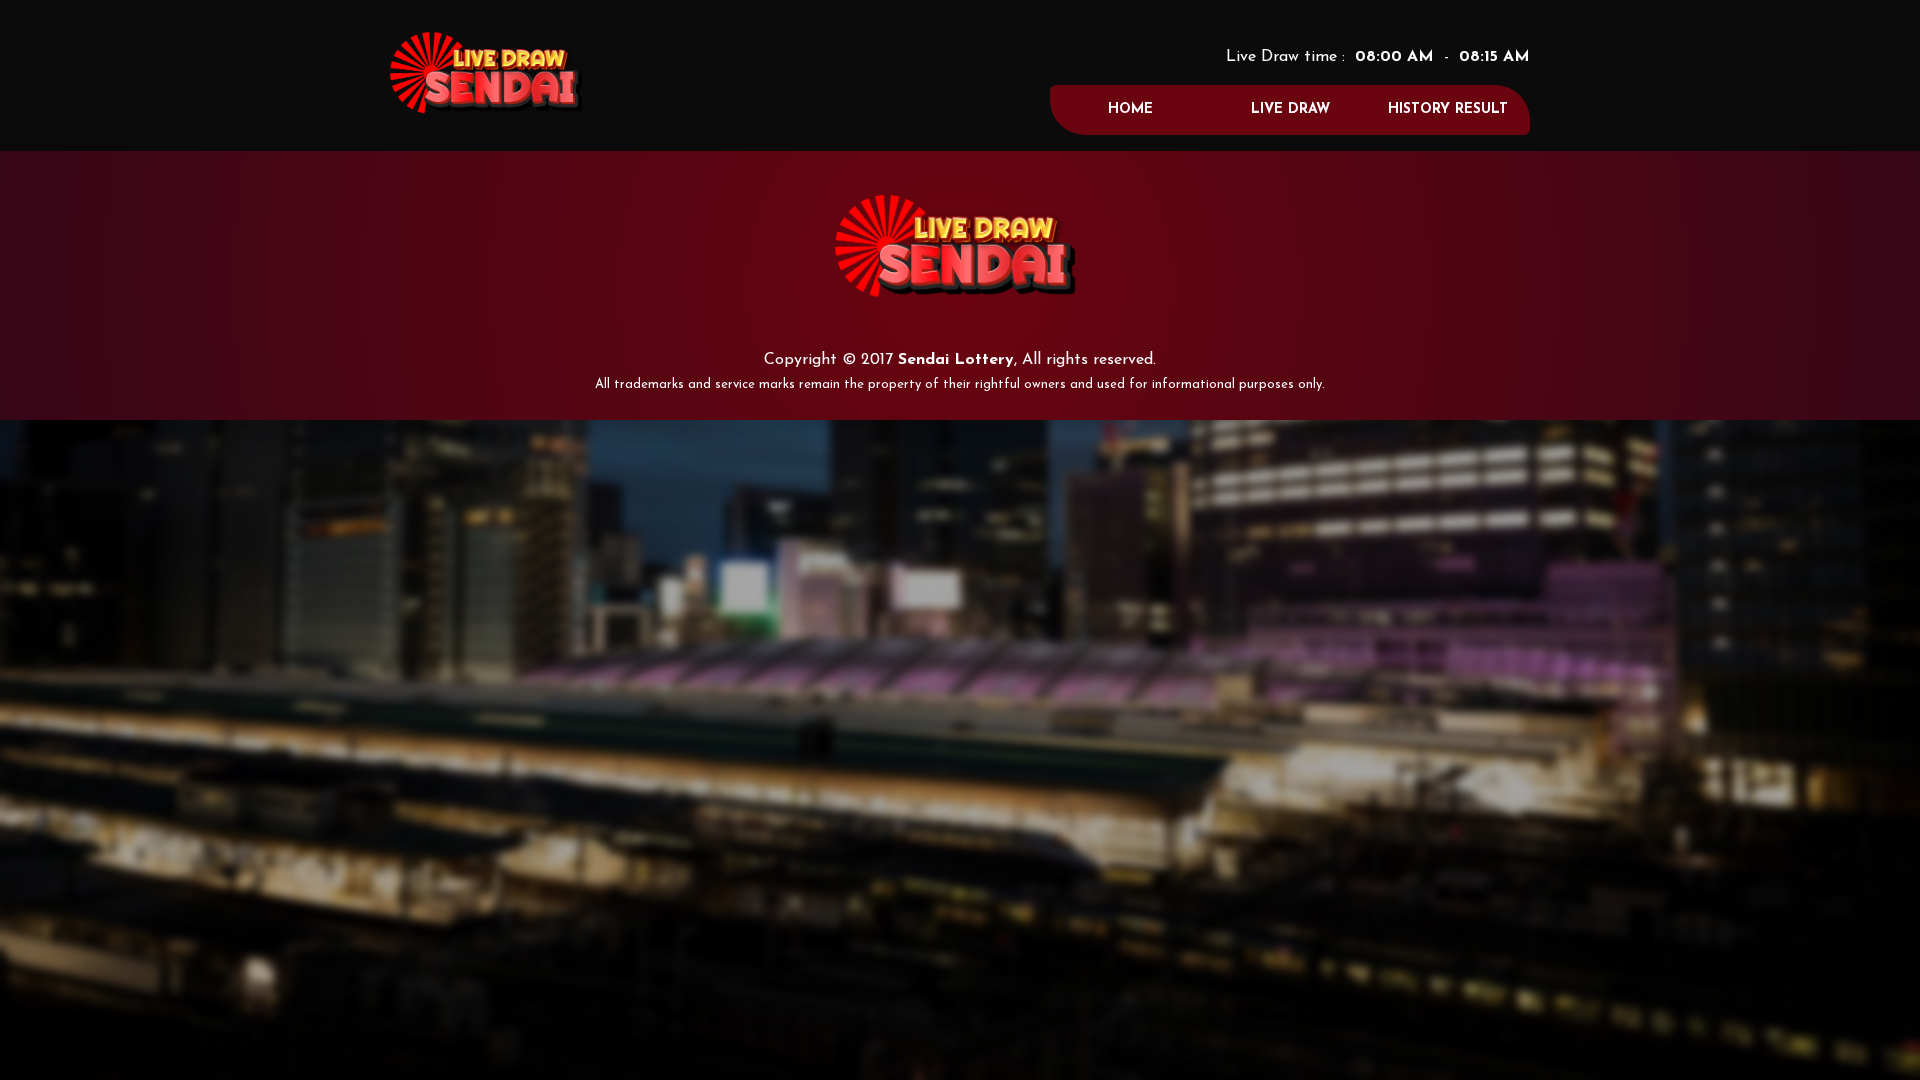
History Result (1448, 109)
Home (1130, 109)
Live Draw (1290, 109)
